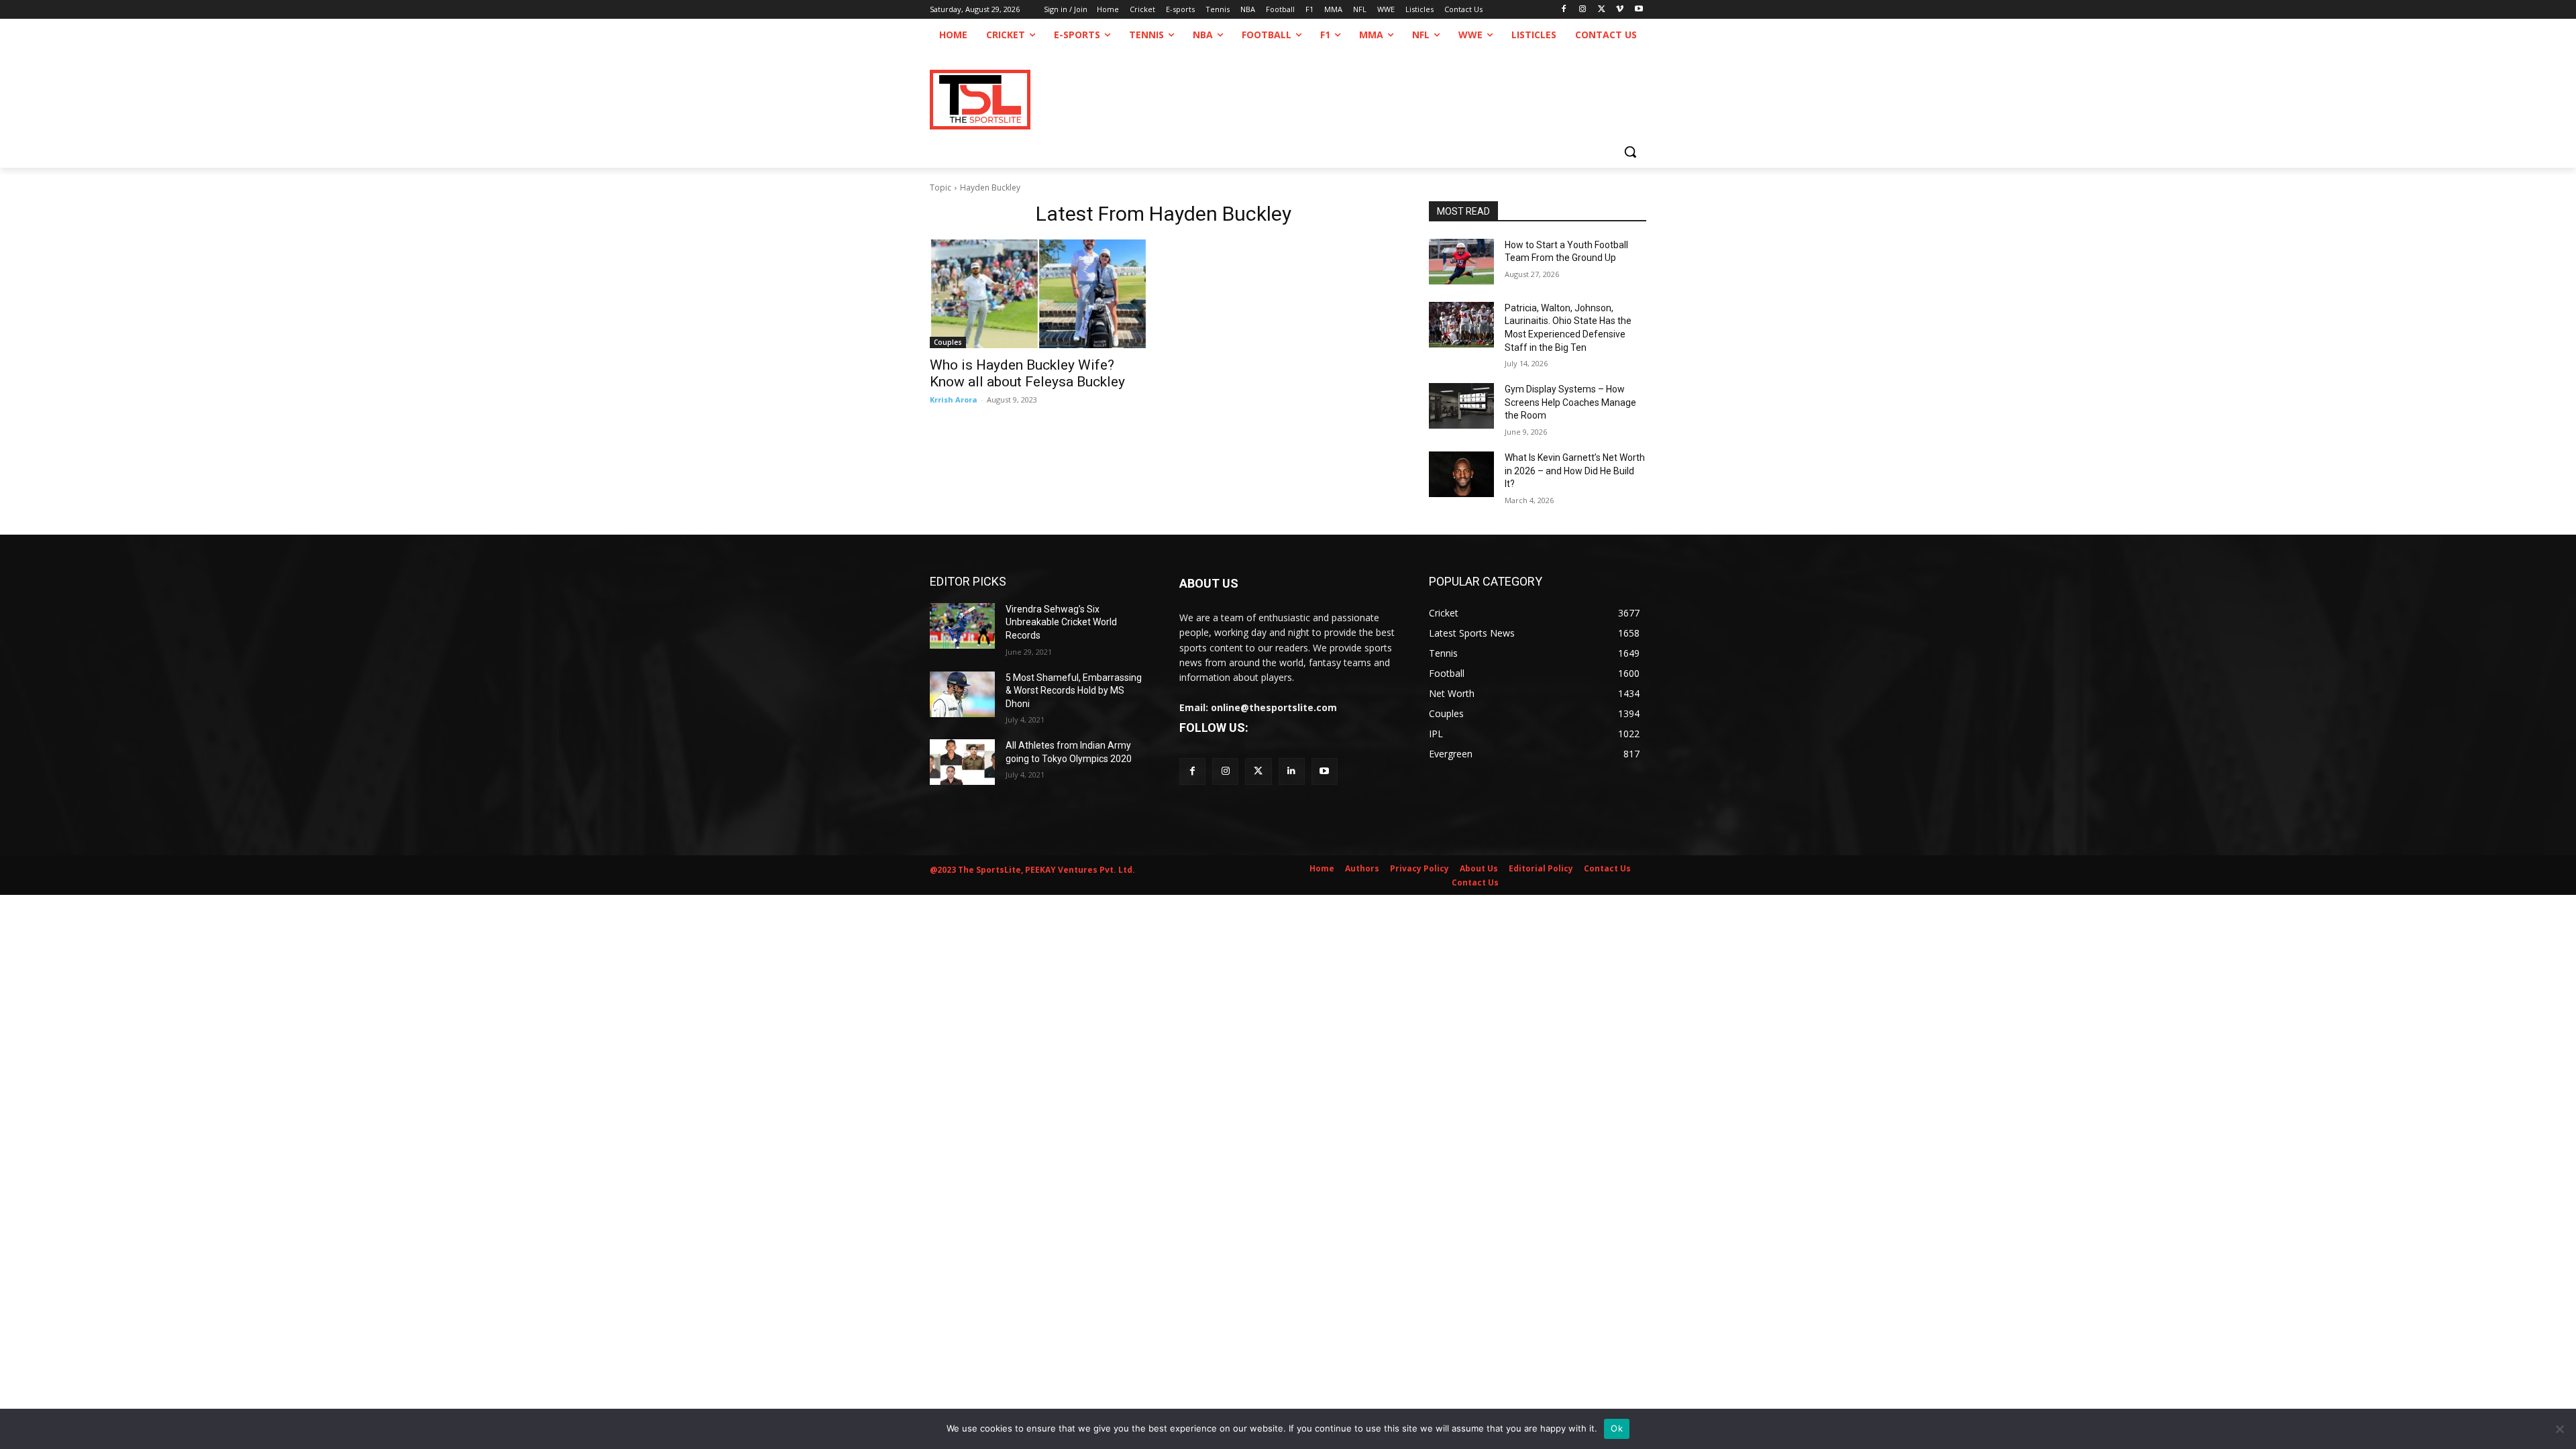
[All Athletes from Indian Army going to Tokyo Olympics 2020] (962, 762)
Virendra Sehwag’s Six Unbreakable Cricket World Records (1061, 622)
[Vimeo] (1620, 10)
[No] (2559, 1429)
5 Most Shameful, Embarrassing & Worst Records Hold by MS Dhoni (1074, 691)
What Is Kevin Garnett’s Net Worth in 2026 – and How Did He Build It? (1575, 471)
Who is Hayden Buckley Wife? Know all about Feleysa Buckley (1027, 373)
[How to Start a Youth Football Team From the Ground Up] (1461, 262)
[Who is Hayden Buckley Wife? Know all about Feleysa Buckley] (1038, 294)
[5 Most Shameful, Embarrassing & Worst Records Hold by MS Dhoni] (962, 694)
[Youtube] (1639, 10)
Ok (1617, 1428)
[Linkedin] (1292, 771)
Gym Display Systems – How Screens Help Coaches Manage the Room (1570, 402)
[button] (1630, 152)
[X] (1602, 10)
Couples (948, 342)
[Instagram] (1583, 10)
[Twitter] (1258, 771)
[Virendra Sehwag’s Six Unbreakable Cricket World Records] (962, 626)
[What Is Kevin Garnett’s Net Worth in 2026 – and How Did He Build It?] (1461, 474)
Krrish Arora (954, 399)
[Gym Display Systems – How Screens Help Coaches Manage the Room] (1461, 406)
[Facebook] (1564, 10)
